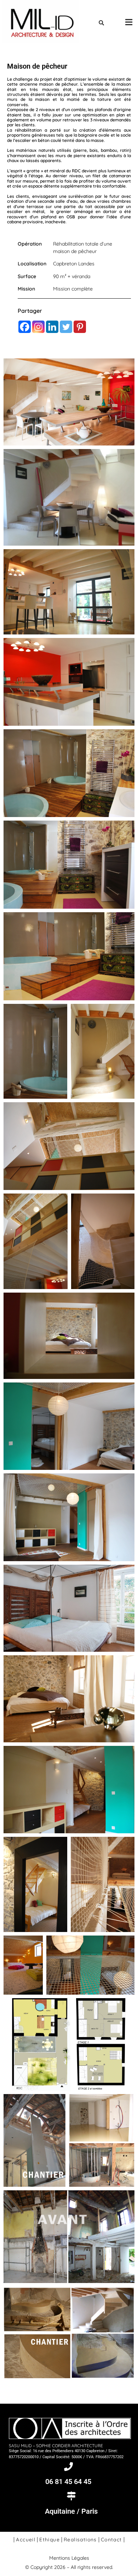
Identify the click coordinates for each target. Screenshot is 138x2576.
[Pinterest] (80, 327)
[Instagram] (38, 327)
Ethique (50, 2540)
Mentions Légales (69, 2558)
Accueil (26, 2540)
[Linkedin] (52, 327)
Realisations (80, 2540)
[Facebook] (25, 327)
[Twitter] (66, 327)
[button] (121, 22)
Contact (111, 2540)
